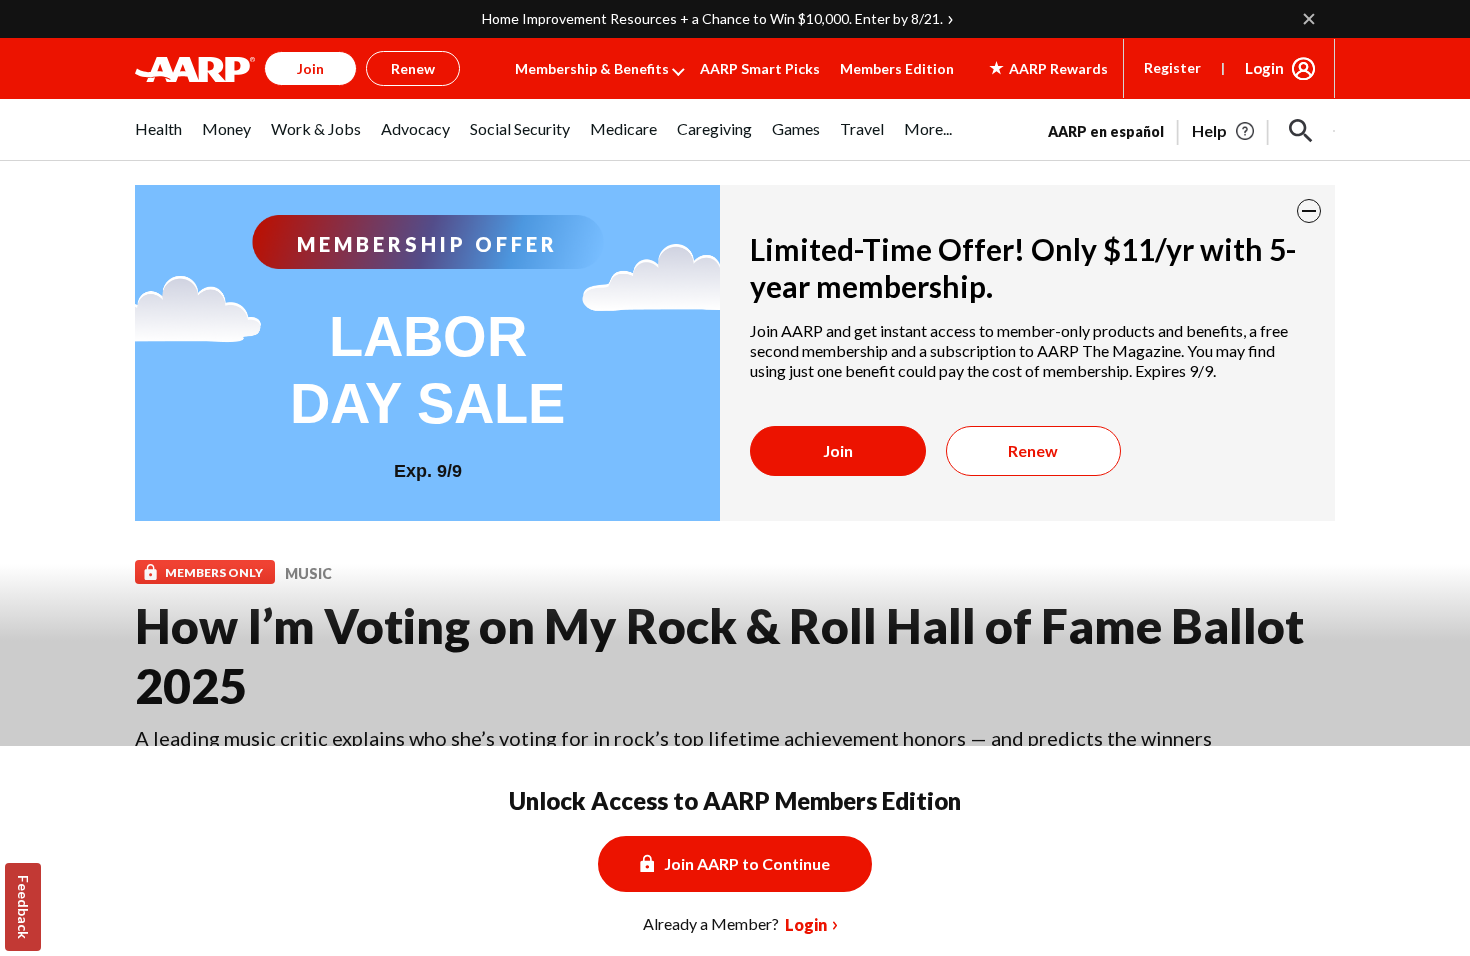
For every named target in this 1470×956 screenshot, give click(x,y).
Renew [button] (413, 68)
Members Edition (897, 68)
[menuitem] (158, 139)
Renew (1033, 450)
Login (1264, 68)
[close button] (1309, 211)
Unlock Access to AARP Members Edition (735, 800)
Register (1172, 67)
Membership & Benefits (592, 68)
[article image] (1224, 131)
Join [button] (310, 68)
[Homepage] (195, 69)
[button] (1301, 131)
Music (308, 573)
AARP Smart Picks (760, 68)
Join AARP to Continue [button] (747, 863)
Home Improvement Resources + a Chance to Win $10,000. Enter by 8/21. (712, 18)
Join (838, 450)
